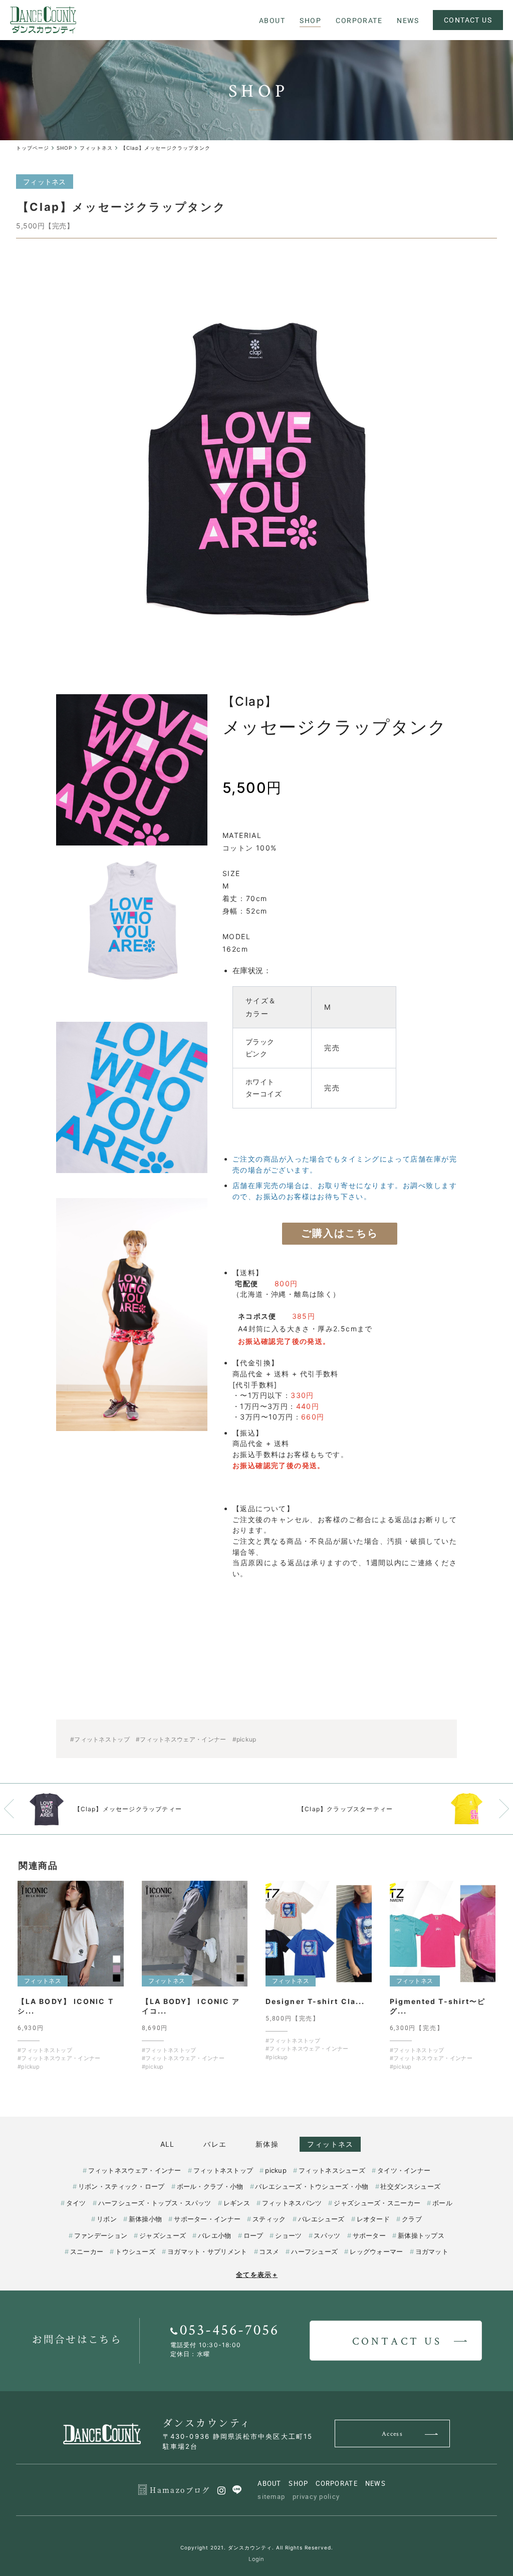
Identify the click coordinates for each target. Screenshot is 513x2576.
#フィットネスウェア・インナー (181, 1739)
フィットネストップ (223, 2170)
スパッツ (327, 2235)
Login (256, 2559)
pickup (276, 2170)
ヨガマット (432, 2251)
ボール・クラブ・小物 (210, 2186)
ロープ (253, 2235)
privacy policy (316, 2496)
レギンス (237, 2203)
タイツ (76, 2203)
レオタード (373, 2219)
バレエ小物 (214, 2235)
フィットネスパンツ (292, 2203)
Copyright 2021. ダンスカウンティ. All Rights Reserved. (257, 2547)
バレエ (215, 2144)
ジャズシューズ (163, 2235)
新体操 (267, 2144)
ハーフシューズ (314, 2251)
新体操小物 (145, 2219)
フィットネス (330, 2144)
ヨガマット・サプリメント (207, 2251)
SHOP (298, 2483)
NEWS (375, 2483)
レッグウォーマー (376, 2251)
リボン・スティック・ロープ (121, 2186)
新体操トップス (421, 2235)
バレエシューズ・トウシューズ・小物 (312, 2186)
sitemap (271, 2496)
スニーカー (87, 2251)
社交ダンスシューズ (410, 2186)
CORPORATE (337, 2483)
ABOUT (270, 2483)
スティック (269, 2219)
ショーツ (288, 2235)
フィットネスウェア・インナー (135, 2170)
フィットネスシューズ (332, 2170)
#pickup (244, 1739)
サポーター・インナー (207, 2219)
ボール (442, 2203)
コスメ (269, 2251)
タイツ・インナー (404, 2170)
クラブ (412, 2219)
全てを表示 (257, 2274)
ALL (168, 2144)
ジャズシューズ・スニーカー (377, 2203)
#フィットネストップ (100, 1739)
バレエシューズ (321, 2219)
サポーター (369, 2235)
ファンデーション (101, 2235)
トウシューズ (135, 2251)
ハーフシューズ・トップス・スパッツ (155, 2203)
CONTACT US (468, 20)
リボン (107, 2219)
